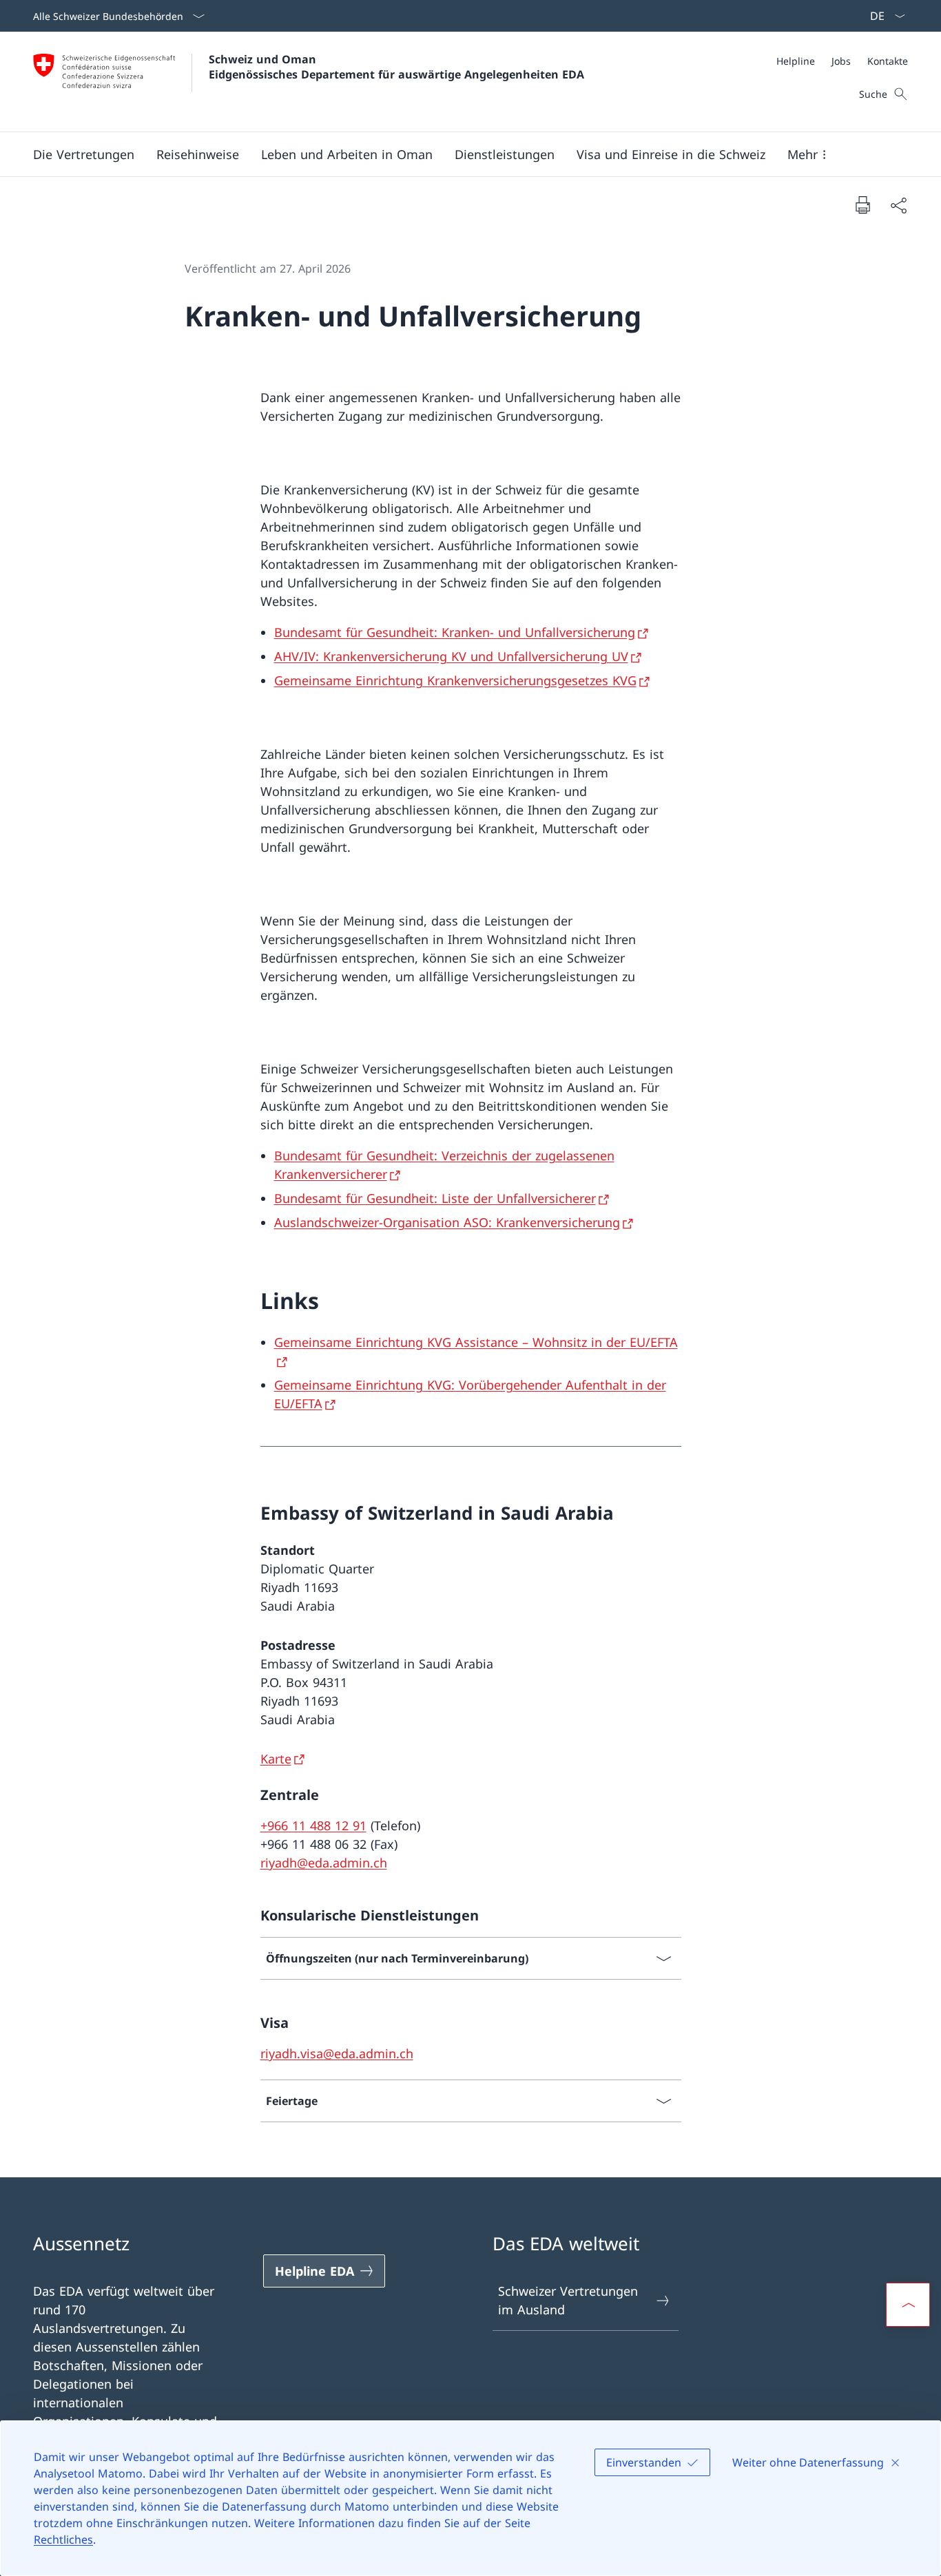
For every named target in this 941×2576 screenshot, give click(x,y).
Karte (276, 1759)
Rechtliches (63, 2540)
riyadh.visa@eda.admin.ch (337, 2053)
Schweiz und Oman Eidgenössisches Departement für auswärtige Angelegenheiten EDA (396, 67)
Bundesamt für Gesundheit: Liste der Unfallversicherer (435, 1198)
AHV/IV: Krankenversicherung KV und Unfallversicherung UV (451, 656)
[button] (84, 154)
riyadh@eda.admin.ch (324, 1863)
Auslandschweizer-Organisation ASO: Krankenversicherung (447, 1222)
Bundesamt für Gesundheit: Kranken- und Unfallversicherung (455, 632)
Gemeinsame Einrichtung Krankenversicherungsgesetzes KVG (455, 680)
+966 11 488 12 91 (313, 1825)
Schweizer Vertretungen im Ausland (568, 2300)
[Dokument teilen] (898, 205)
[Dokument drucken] (862, 205)
